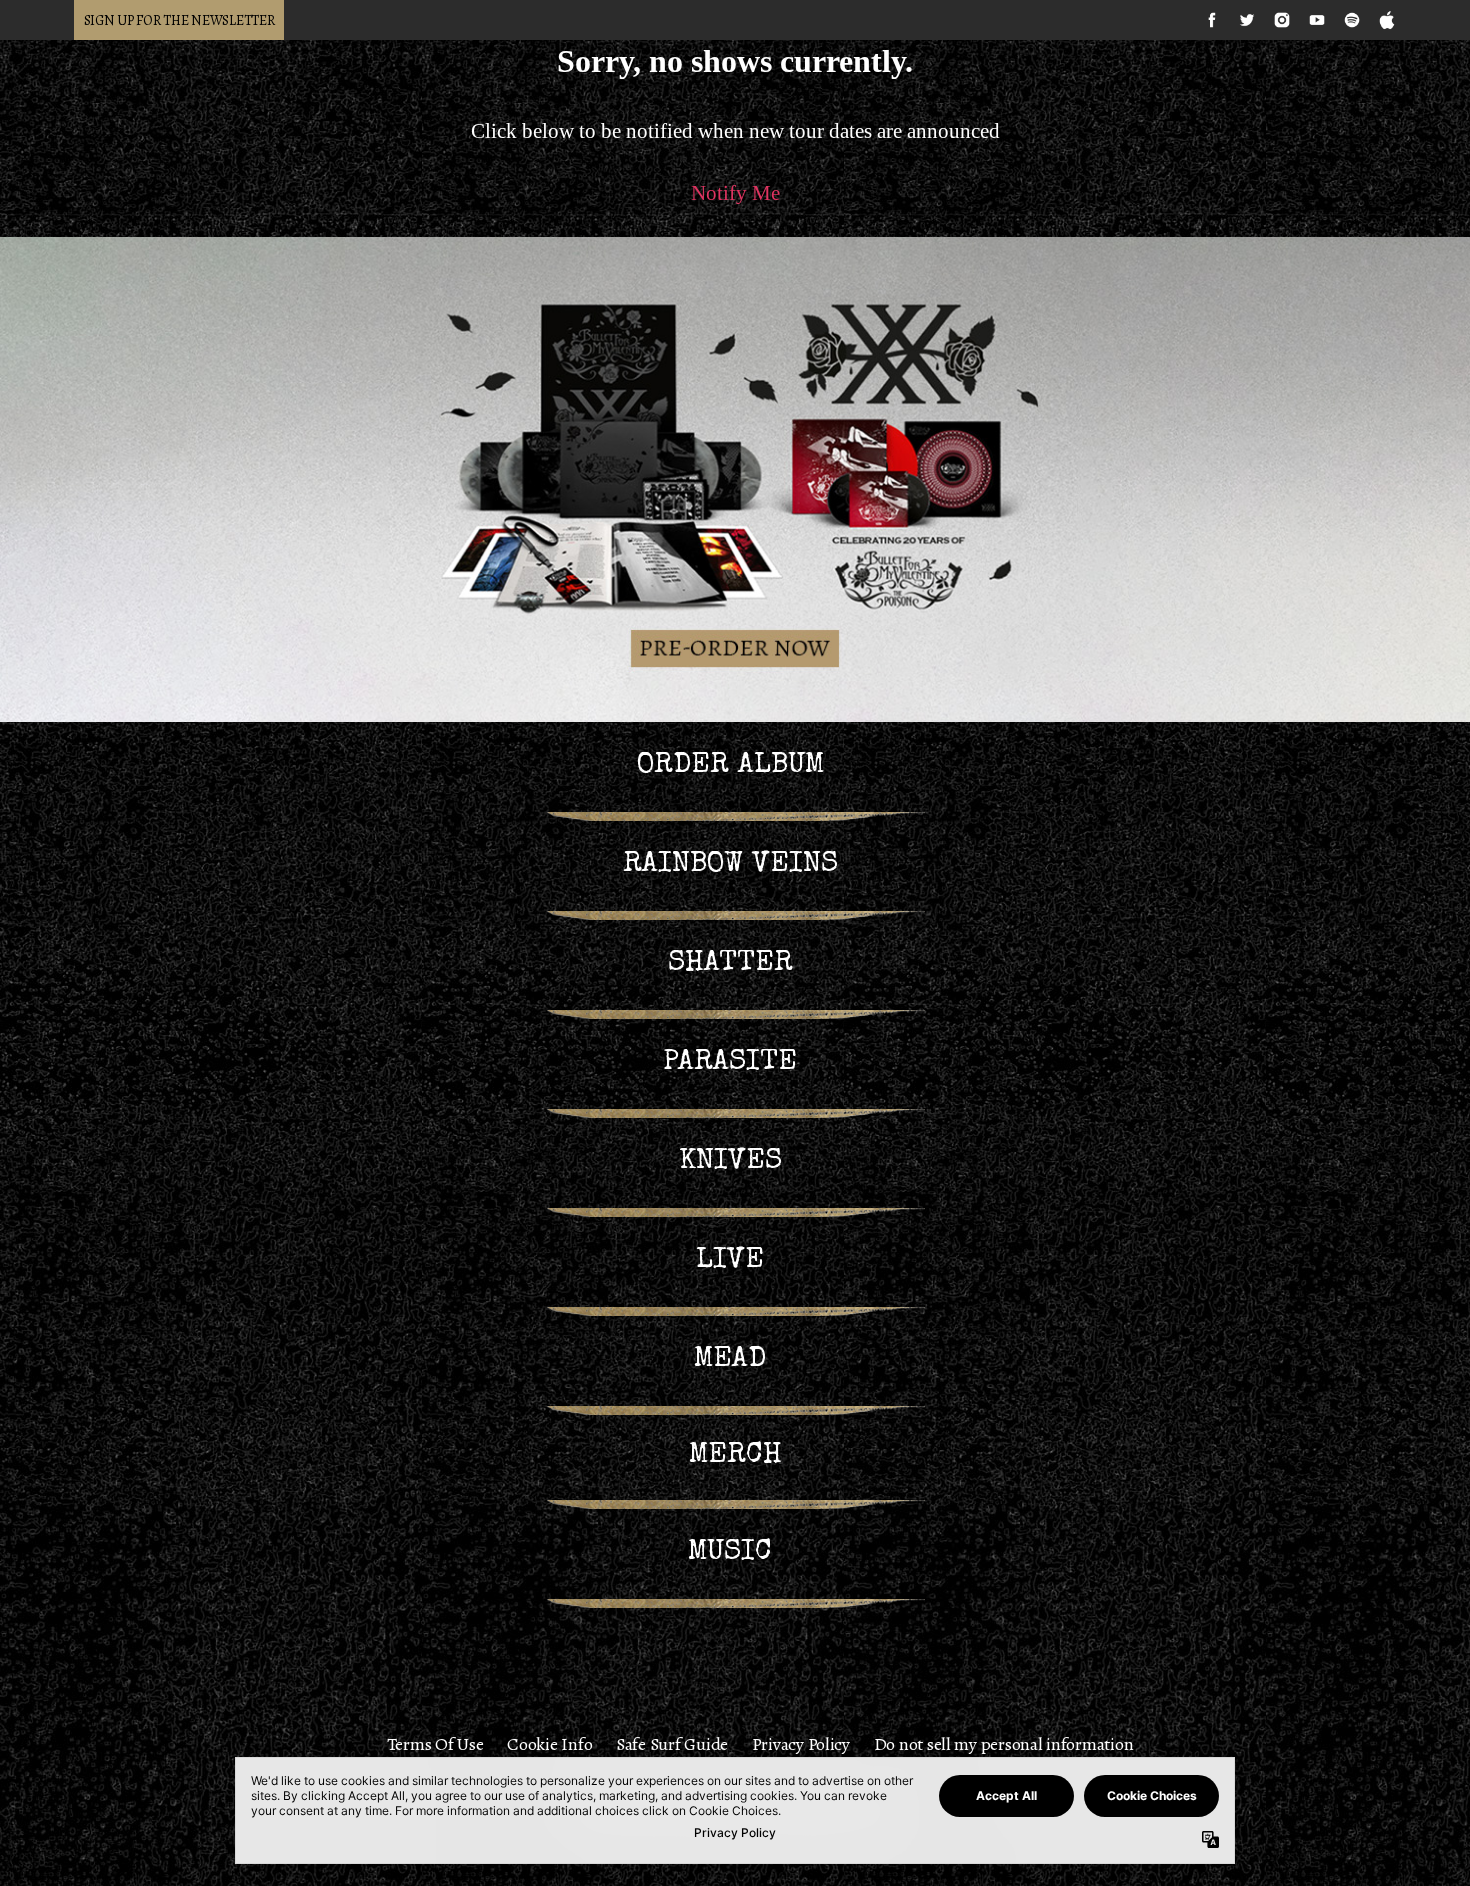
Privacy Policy (801, 1744)
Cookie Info (549, 1744)
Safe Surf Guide (672, 1744)
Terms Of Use (435, 1744)
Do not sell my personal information (1004, 1744)
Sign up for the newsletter (179, 20)
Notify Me (735, 193)
